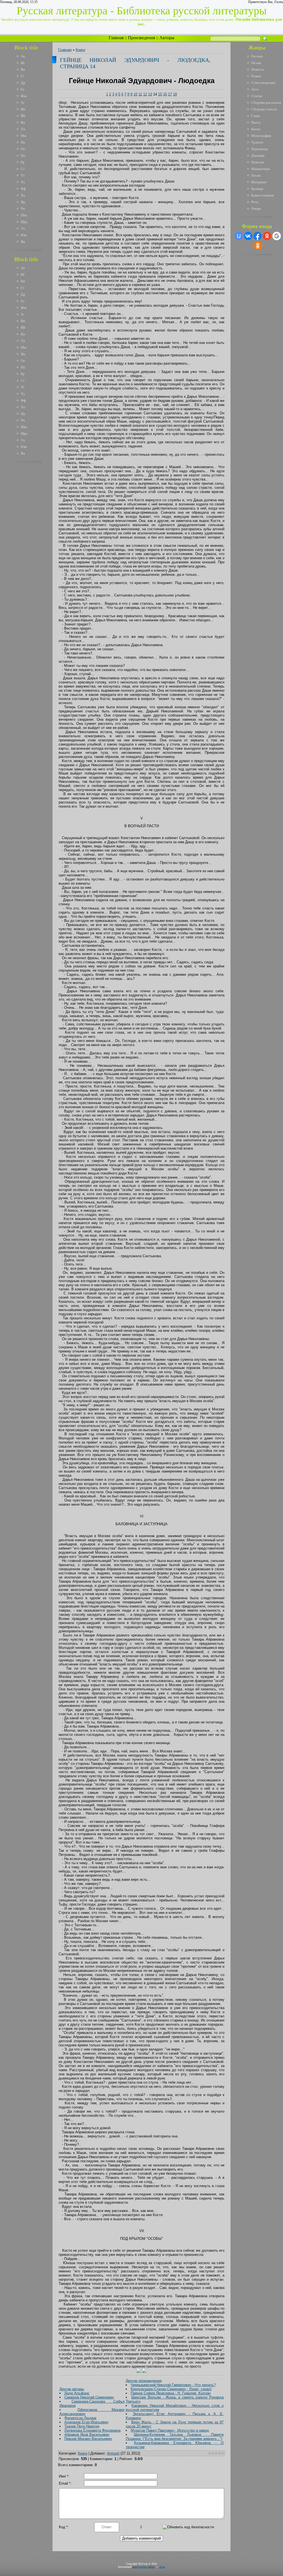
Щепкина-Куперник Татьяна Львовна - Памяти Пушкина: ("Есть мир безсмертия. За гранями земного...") (175, 2437)
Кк (23, 122)
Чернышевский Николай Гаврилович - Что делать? (173, 2385)
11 (140, 94)
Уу (23, 182)
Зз (22, 103)
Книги (80, 50)
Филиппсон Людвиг (81, 2418)
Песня (256, 175)
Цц (23, 202)
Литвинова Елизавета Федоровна (92, 2430)
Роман (256, 76)
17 (170, 94)
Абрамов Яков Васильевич (87, 2435)
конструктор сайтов (144, 2567)
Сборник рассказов (266, 103)
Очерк (256, 209)
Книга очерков (263, 195)
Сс (23, 169)
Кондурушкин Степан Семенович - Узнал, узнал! (171, 2389)
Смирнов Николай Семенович (89, 2397)
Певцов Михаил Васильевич (88, 2439)
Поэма (256, 63)
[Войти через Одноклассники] (258, 246)
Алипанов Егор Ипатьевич (86, 2422)
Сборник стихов (264, 109)
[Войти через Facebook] (258, 236)
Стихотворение (263, 83)
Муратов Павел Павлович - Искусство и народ (170, 2430)
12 (145, 94)
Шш (24, 215)
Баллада (257, 189)
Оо (23, 149)
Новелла (258, 162)
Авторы (167, 38)
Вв (23, 69)
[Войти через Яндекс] (267, 236)
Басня (256, 129)
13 (150, 94)
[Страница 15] (144, 2372)
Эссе (255, 89)
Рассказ (257, 56)
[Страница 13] (139, 2372)
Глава (256, 116)
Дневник (258, 156)
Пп (23, 156)
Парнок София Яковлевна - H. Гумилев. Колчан (171, 2393)
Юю (24, 235)
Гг (23, 76)
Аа (23, 56)
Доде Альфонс (77, 2393)
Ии (23, 109)
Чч (23, 209)
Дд (23, 83)
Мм (23, 136)
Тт (23, 175)
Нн (23, 142)
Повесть (258, 69)
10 (135, 94)
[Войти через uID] (239, 236)
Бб (23, 63)
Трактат (257, 142)
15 (160, 94)
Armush (113, 2453)
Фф (23, 189)
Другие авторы (72, 2389)
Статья (257, 96)
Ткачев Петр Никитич (82, 2426)
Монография (261, 136)
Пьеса (256, 122)
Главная (116, 38)
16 (165, 94)
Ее (23, 89)
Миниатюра (261, 169)
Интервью (259, 182)
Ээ (23, 228)
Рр (23, 162)
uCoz (162, 2567)
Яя (23, 242)
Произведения (141, 38)
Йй (23, 116)
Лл (23, 129)
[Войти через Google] (277, 236)
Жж (24, 96)
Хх (23, 195)
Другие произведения (144, 2381)
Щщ (24, 222)
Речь (255, 202)
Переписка (260, 149)
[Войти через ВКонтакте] (248, 236)
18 (175, 94)
